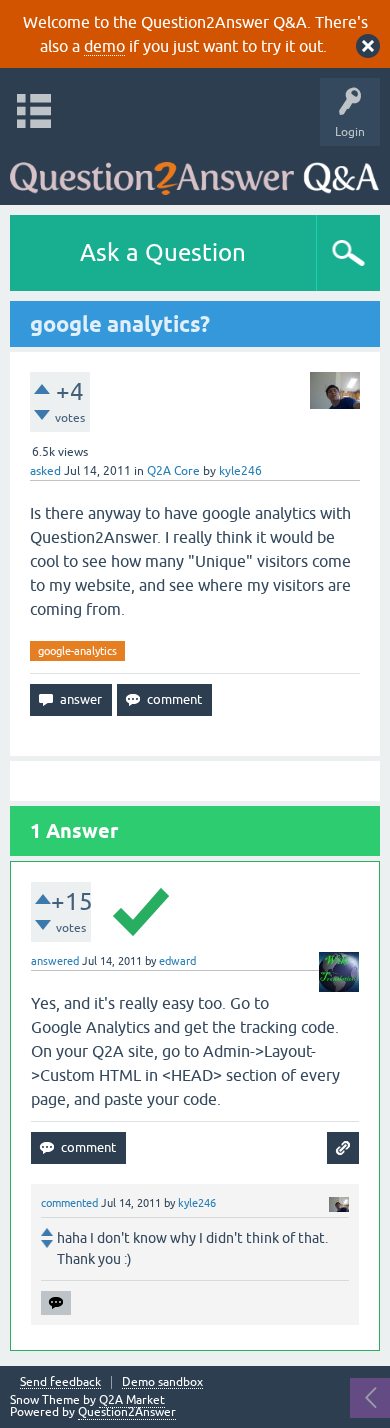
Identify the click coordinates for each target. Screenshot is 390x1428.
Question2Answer (127, 1412)
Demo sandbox (162, 1382)
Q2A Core (173, 471)
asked (45, 471)
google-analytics (77, 651)
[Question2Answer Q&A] (194, 170)
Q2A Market (132, 1400)
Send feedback (60, 1382)
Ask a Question (163, 252)
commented (69, 1203)
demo (104, 46)
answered (55, 961)
